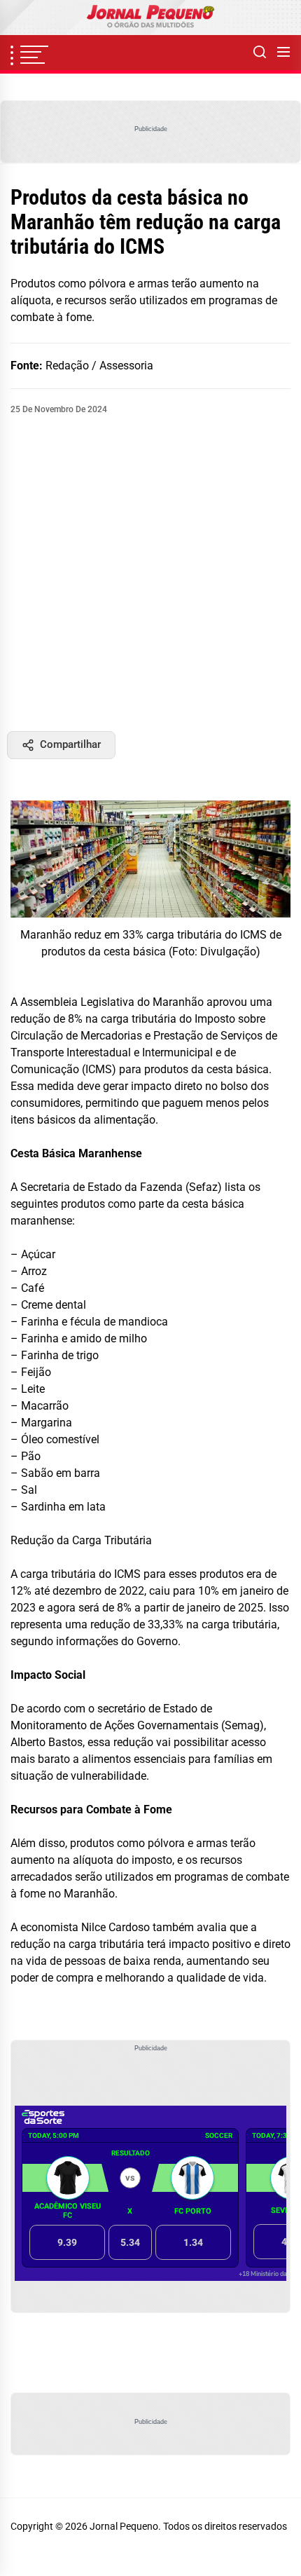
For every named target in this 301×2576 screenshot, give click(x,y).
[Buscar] (260, 53)
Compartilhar (70, 744)
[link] (150, 18)
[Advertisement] (150, 573)
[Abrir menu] (283, 53)
